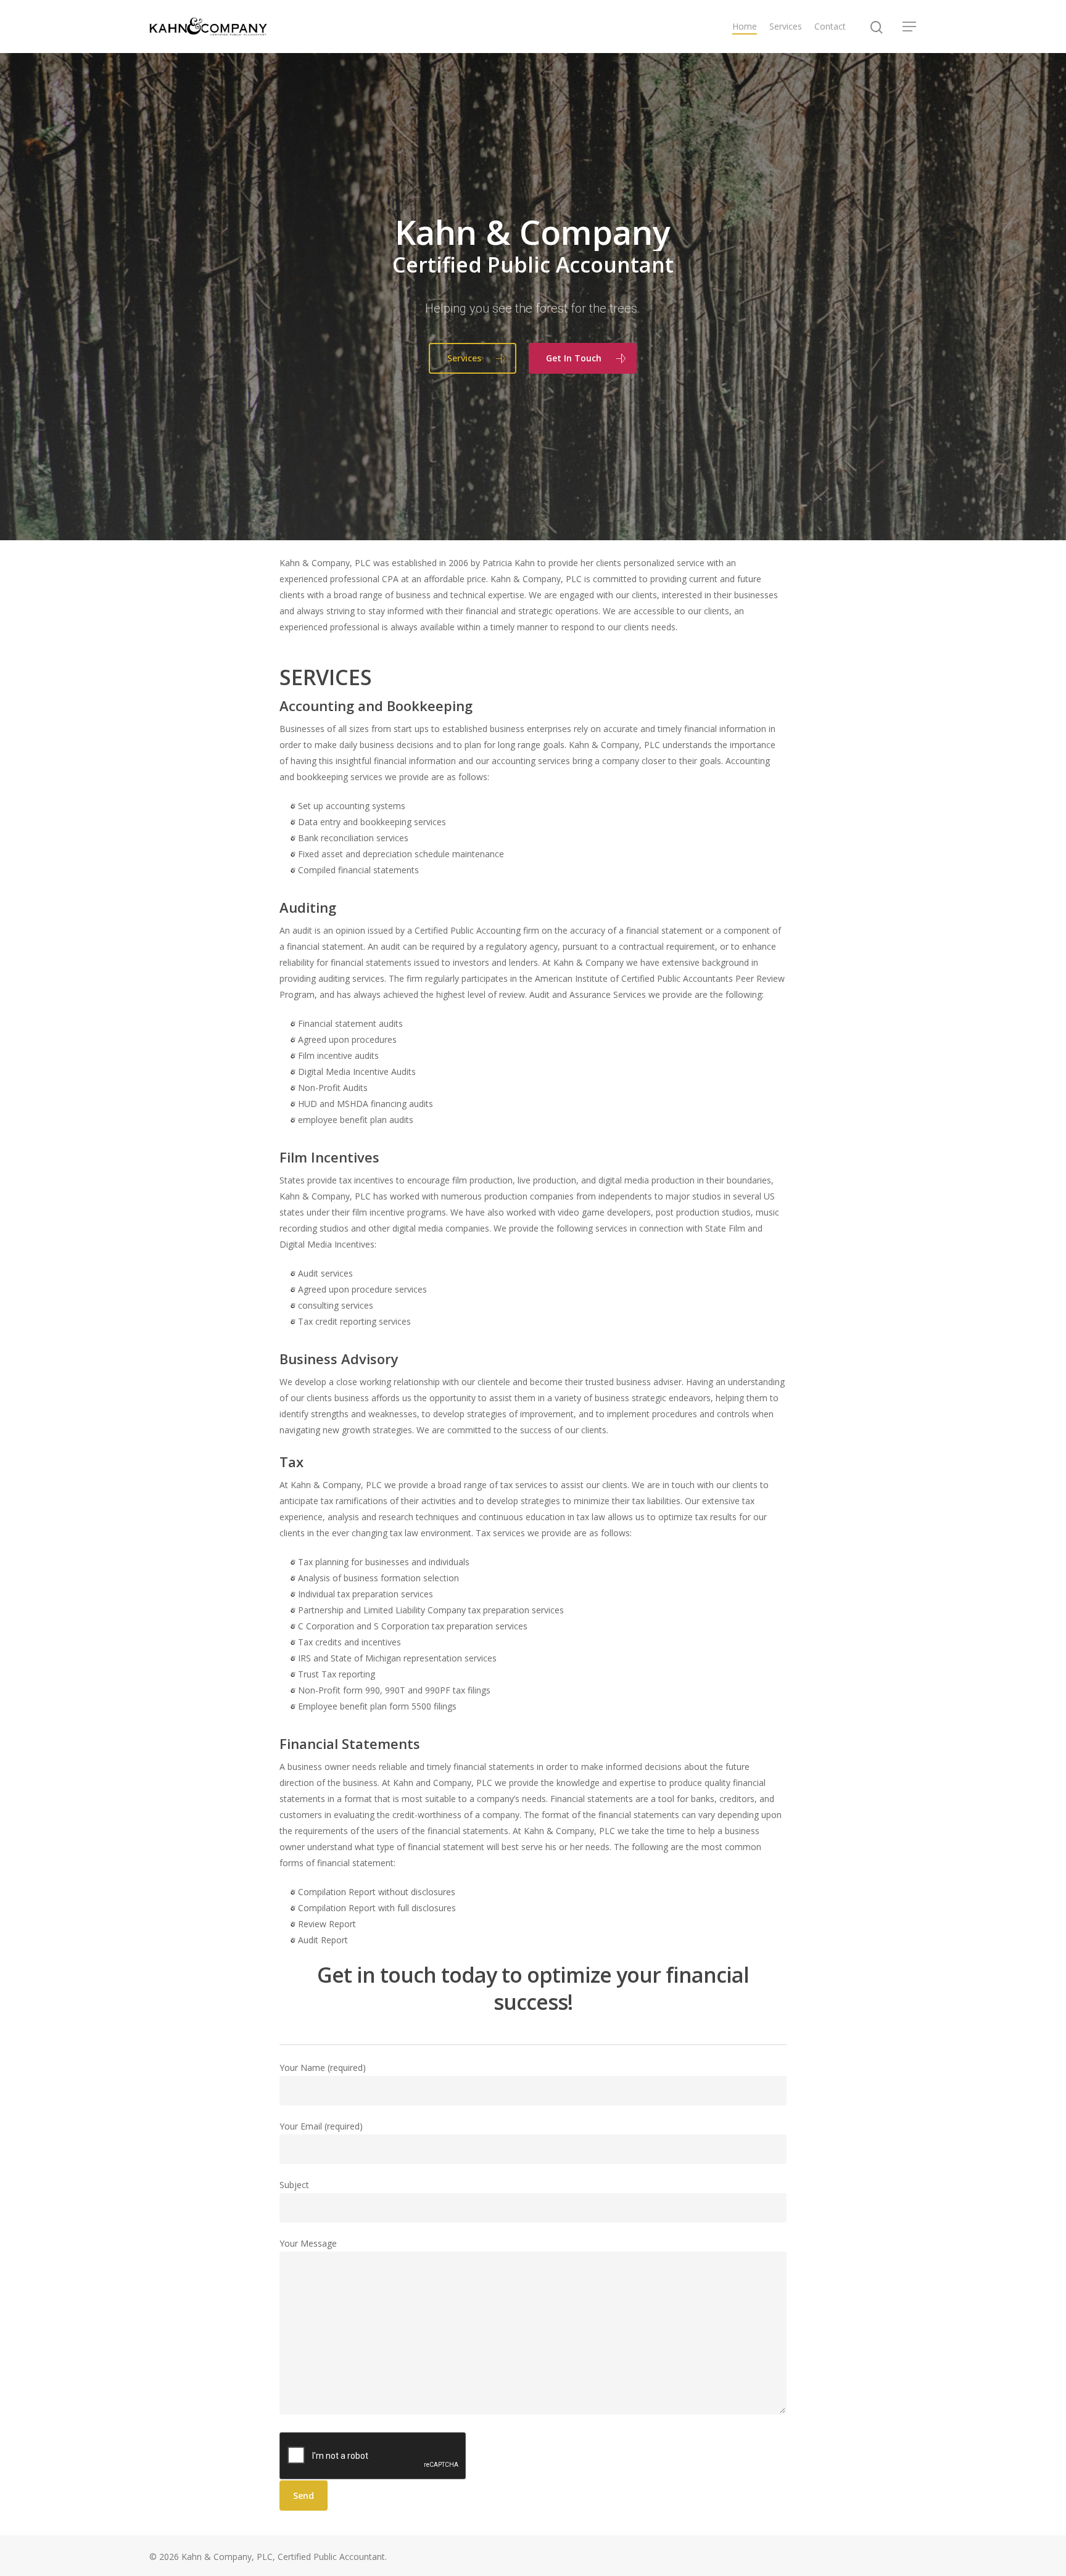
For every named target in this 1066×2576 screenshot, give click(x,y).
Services (786, 26)
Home (745, 26)
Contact (830, 26)
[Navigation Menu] (910, 27)
